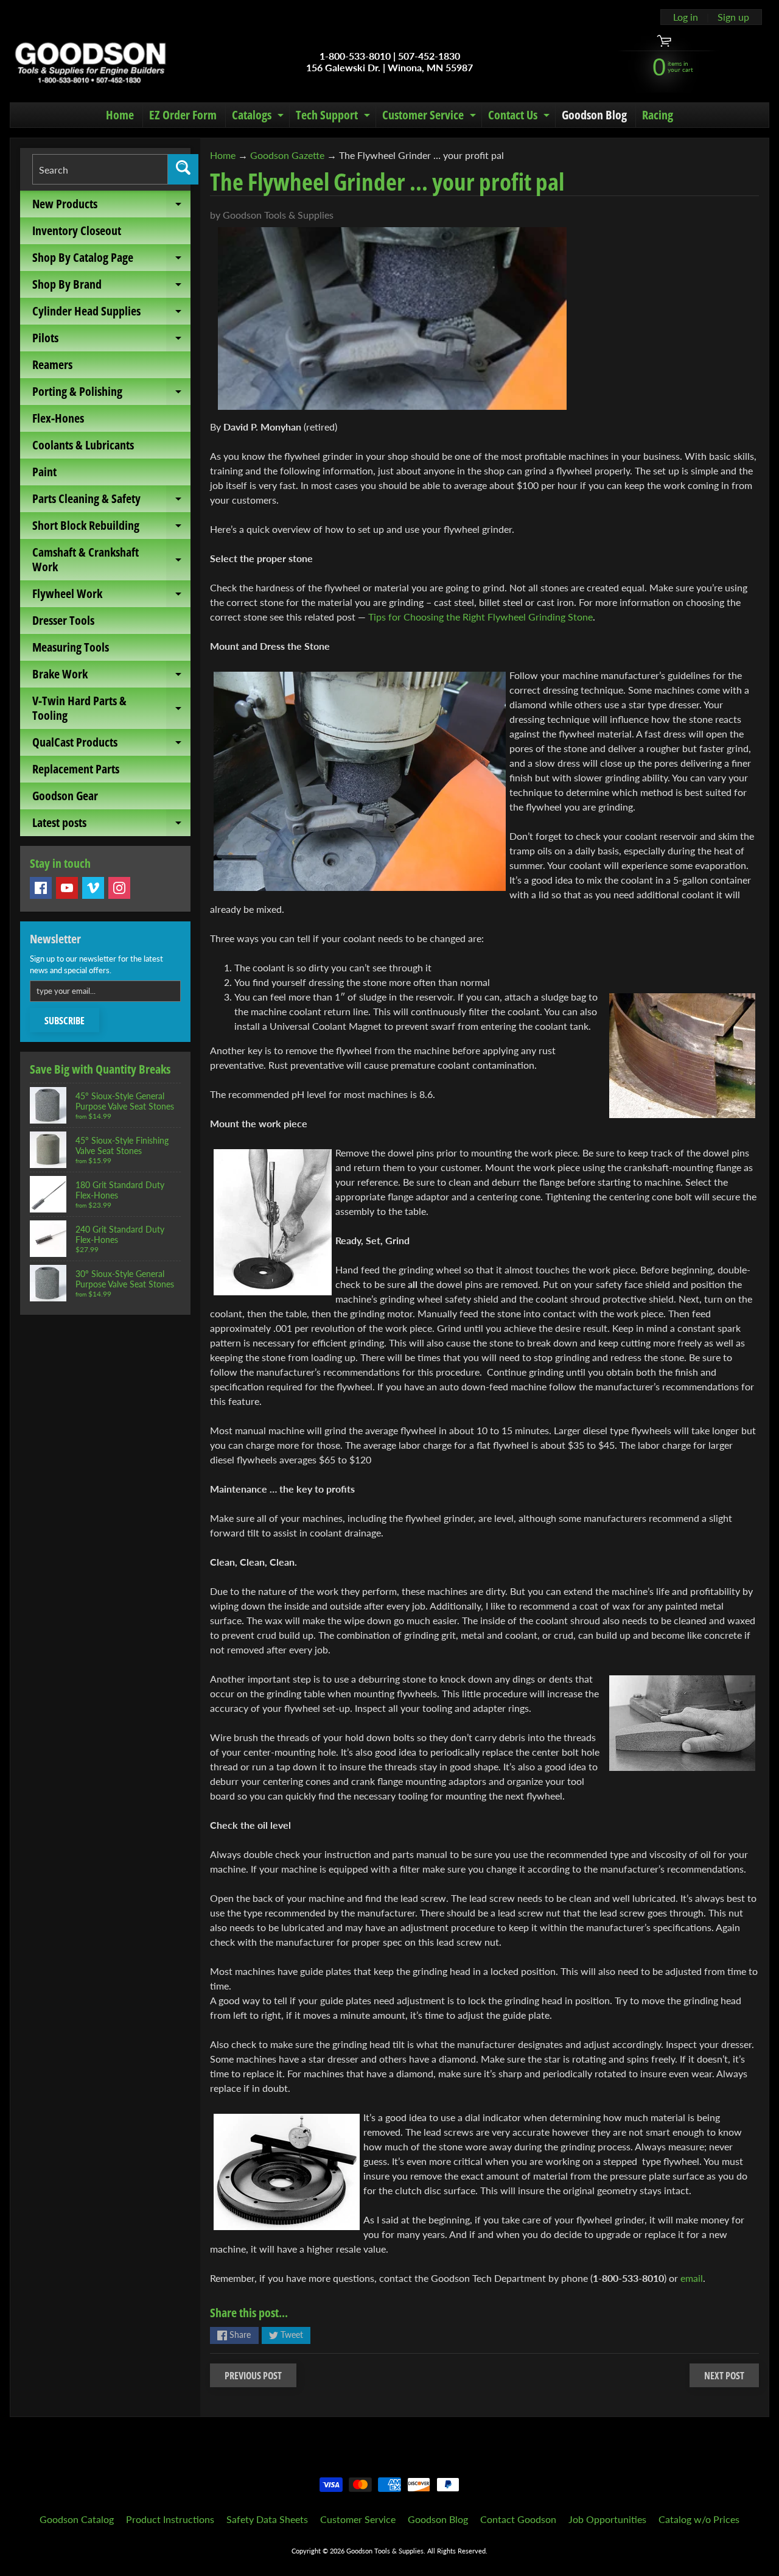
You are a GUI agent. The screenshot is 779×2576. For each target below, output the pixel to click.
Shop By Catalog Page (111, 260)
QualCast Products (111, 745)
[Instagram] (119, 888)
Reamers (52, 364)
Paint (44, 472)
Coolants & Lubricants (83, 445)
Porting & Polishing (111, 394)
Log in (686, 17)
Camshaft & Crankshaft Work (111, 560)
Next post (724, 2376)
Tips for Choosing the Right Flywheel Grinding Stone (480, 617)
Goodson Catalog (77, 2519)
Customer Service (431, 117)
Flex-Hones (58, 418)
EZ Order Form (183, 115)
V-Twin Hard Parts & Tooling (111, 709)
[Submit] (183, 169)
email (692, 2278)
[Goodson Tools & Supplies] (90, 62)
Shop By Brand (111, 287)
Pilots (111, 340)
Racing (658, 115)
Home (120, 115)
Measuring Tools (71, 647)
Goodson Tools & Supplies (385, 2551)
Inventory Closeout (77, 231)
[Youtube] (67, 888)
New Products (111, 206)
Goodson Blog (594, 115)
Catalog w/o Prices (699, 2519)
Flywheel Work (111, 596)
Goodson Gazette (287, 155)
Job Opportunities (607, 2519)
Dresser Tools (63, 620)
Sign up (733, 17)
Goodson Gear (65, 796)
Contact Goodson (518, 2519)
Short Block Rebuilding (111, 528)
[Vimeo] (93, 888)
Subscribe (65, 1021)
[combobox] (100, 169)
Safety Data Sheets (267, 2519)
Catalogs (259, 117)
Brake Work (111, 677)
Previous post (253, 2376)
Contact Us (520, 117)
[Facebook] (41, 888)
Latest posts (111, 825)
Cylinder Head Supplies (111, 314)
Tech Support (334, 117)
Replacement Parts (76, 769)
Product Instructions (170, 2519)
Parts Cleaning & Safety (111, 501)
